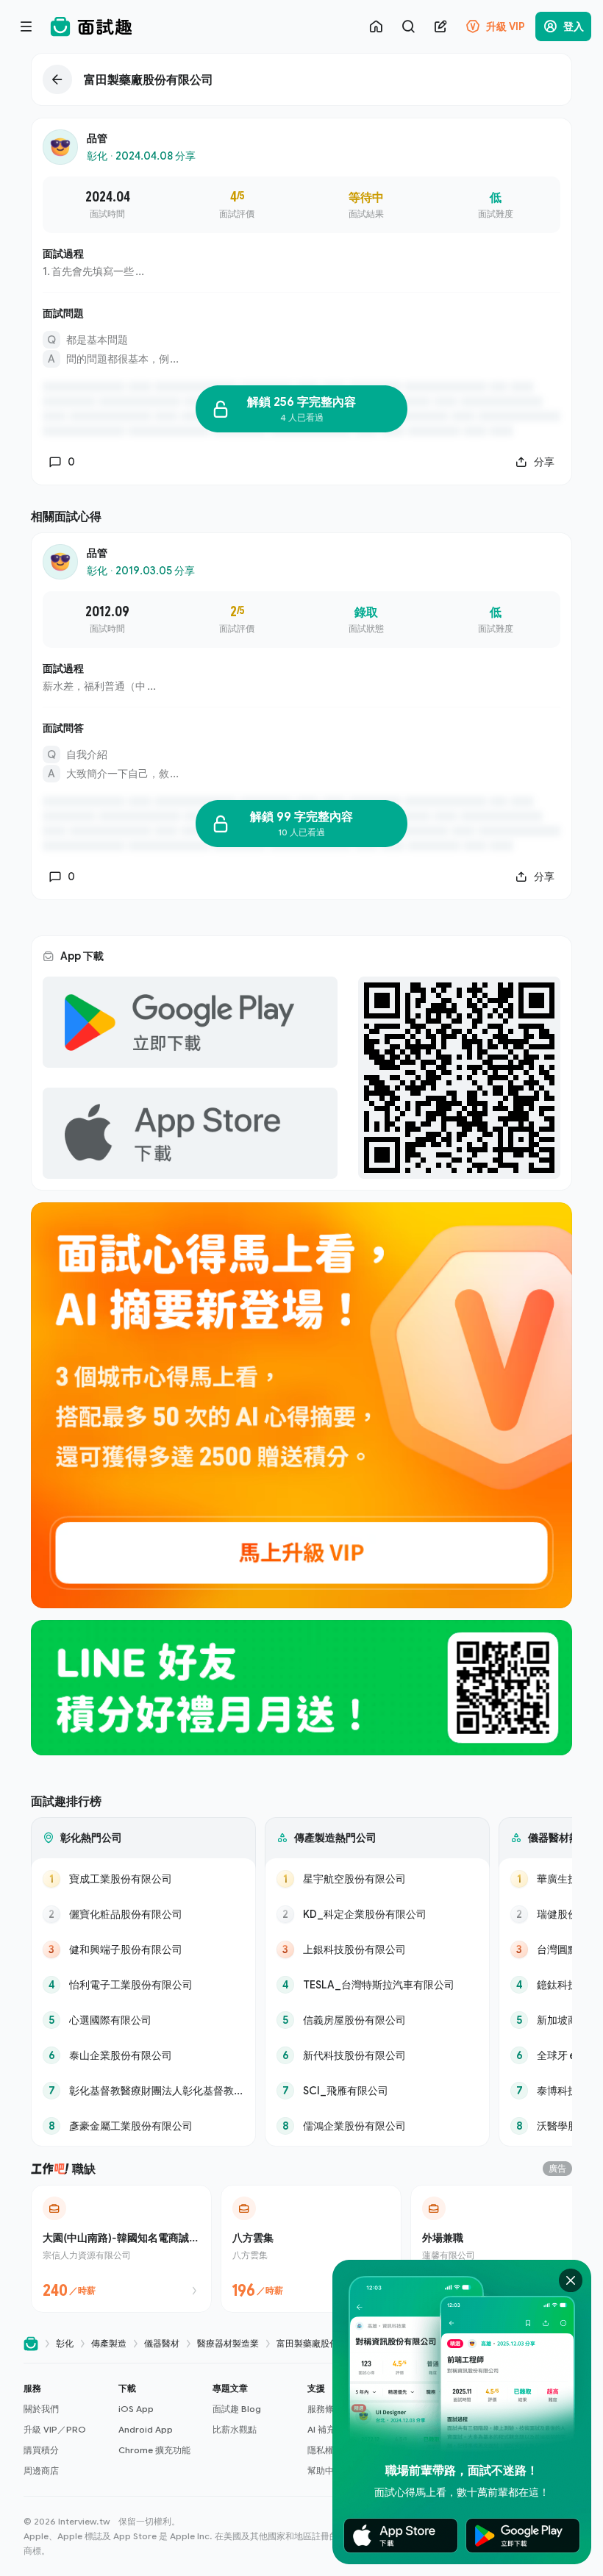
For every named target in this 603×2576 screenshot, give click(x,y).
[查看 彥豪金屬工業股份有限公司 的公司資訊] (143, 2126)
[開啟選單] (26, 26)
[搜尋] (408, 26)
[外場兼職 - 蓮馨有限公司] (501, 2249)
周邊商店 (41, 2470)
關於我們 (41, 2409)
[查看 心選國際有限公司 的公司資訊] (143, 2020)
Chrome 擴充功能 (154, 2450)
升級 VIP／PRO (55, 2429)
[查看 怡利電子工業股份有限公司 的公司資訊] (143, 1985)
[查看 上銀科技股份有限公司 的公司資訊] (377, 1949)
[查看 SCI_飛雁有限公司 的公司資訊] (377, 2091)
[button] (65, 2430)
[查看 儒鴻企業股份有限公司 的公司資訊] (377, 2126)
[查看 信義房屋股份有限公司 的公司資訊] (377, 2020)
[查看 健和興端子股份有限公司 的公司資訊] (143, 1949)
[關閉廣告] (571, 2280)
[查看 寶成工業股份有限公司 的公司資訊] (143, 1879)
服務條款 (325, 2409)
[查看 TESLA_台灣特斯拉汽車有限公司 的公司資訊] (377, 1985)
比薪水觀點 (235, 2429)
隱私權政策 (329, 2450)
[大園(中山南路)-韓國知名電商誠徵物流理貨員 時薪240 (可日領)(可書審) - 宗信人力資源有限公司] (121, 2249)
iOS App (136, 2409)
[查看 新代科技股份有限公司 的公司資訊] (377, 2055)
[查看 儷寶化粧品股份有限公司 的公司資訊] (143, 1914)
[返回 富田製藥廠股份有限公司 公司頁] (301, 79)
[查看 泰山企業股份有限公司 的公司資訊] (143, 2055)
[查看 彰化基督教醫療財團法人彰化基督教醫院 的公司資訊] (143, 2091)
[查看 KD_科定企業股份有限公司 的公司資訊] (377, 1914)
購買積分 (41, 2450)
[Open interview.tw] (31, 2344)
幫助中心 (325, 2470)
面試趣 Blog (237, 2409)
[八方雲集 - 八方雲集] (311, 2249)
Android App (146, 2429)
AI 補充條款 (330, 2429)
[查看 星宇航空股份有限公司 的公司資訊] (377, 1879)
